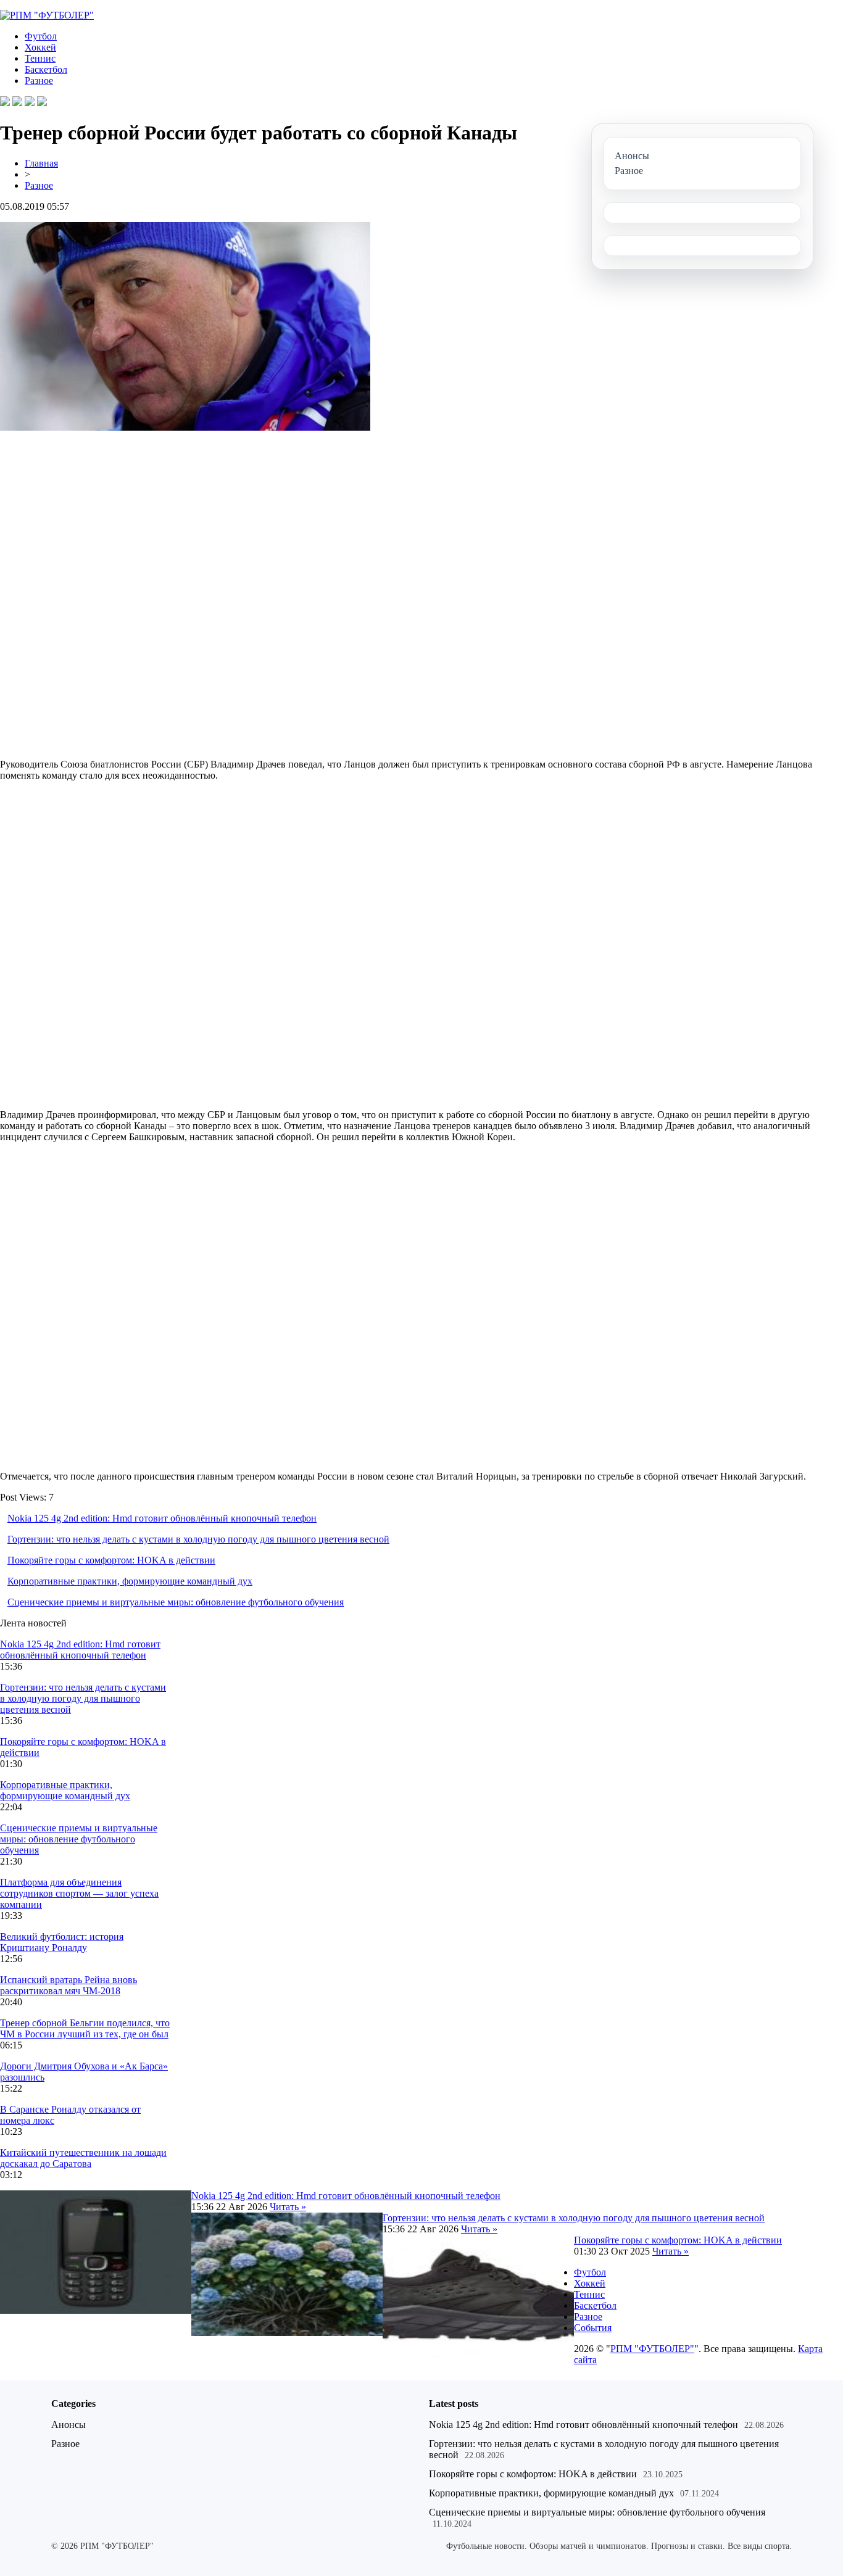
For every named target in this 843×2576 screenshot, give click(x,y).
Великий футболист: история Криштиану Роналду (62, 1942)
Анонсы (69, 2425)
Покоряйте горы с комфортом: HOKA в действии (111, 1560)
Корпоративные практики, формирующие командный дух (130, 1581)
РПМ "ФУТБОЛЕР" (652, 2349)
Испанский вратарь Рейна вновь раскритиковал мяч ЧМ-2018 (69, 1985)
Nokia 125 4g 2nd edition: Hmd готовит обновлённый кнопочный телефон (162, 1518)
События (593, 2328)
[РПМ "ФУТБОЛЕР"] (47, 15)
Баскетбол (46, 69)
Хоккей (40, 47)
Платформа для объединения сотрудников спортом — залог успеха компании (79, 1893)
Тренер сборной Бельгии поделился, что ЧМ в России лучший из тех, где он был (85, 2028)
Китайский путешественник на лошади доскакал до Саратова (83, 2158)
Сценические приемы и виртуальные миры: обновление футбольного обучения (176, 1602)
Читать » (288, 2207)
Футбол (41, 36)
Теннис (40, 58)
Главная (41, 163)
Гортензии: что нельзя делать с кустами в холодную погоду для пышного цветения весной (198, 1539)
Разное (39, 81)
